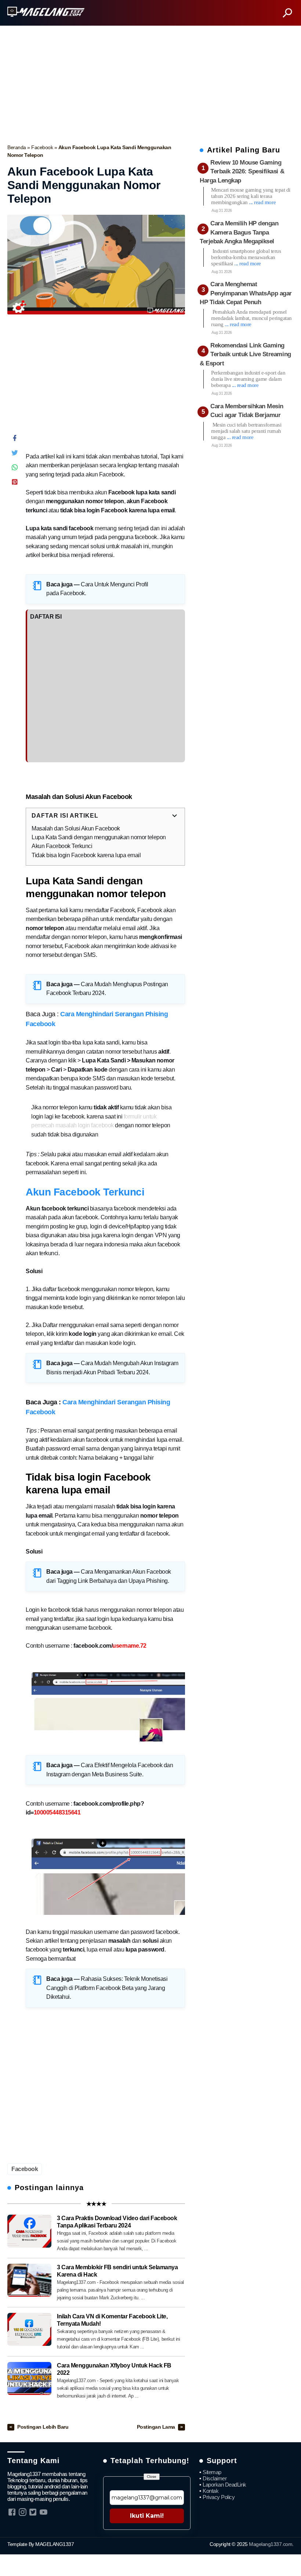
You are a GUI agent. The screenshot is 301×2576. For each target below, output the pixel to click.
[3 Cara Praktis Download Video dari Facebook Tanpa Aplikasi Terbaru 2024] (29, 2231)
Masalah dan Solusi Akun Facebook (76, 828)
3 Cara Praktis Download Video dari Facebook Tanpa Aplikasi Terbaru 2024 (117, 2222)
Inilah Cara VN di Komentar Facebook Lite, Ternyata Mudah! (112, 2320)
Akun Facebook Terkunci (63, 846)
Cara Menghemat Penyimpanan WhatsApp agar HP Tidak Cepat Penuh (246, 293)
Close (152, 2477)
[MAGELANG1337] (46, 12)
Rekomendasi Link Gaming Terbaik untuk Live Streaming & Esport (245, 354)
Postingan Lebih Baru (43, 2427)
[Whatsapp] (15, 469)
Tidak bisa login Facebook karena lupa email (86, 855)
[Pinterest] (15, 484)
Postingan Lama (157, 2427)
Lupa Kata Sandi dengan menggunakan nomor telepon (99, 837)
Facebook (43, 147)
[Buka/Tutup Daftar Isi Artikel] (175, 816)
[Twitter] (15, 454)
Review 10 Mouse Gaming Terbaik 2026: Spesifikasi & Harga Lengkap (242, 172)
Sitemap (212, 2472)
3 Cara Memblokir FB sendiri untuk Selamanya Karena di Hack (117, 2271)
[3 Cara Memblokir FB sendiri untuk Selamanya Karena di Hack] (29, 2280)
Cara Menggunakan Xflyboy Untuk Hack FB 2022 (114, 2369)
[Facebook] (15, 440)
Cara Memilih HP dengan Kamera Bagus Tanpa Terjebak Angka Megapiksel (239, 232)
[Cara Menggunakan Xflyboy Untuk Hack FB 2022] (29, 2378)
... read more (262, 202)
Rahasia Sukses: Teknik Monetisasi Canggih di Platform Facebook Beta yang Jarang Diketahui (107, 1988)
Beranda (17, 147)
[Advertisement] (150, 83)
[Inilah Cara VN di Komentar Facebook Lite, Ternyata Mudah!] (29, 2329)
